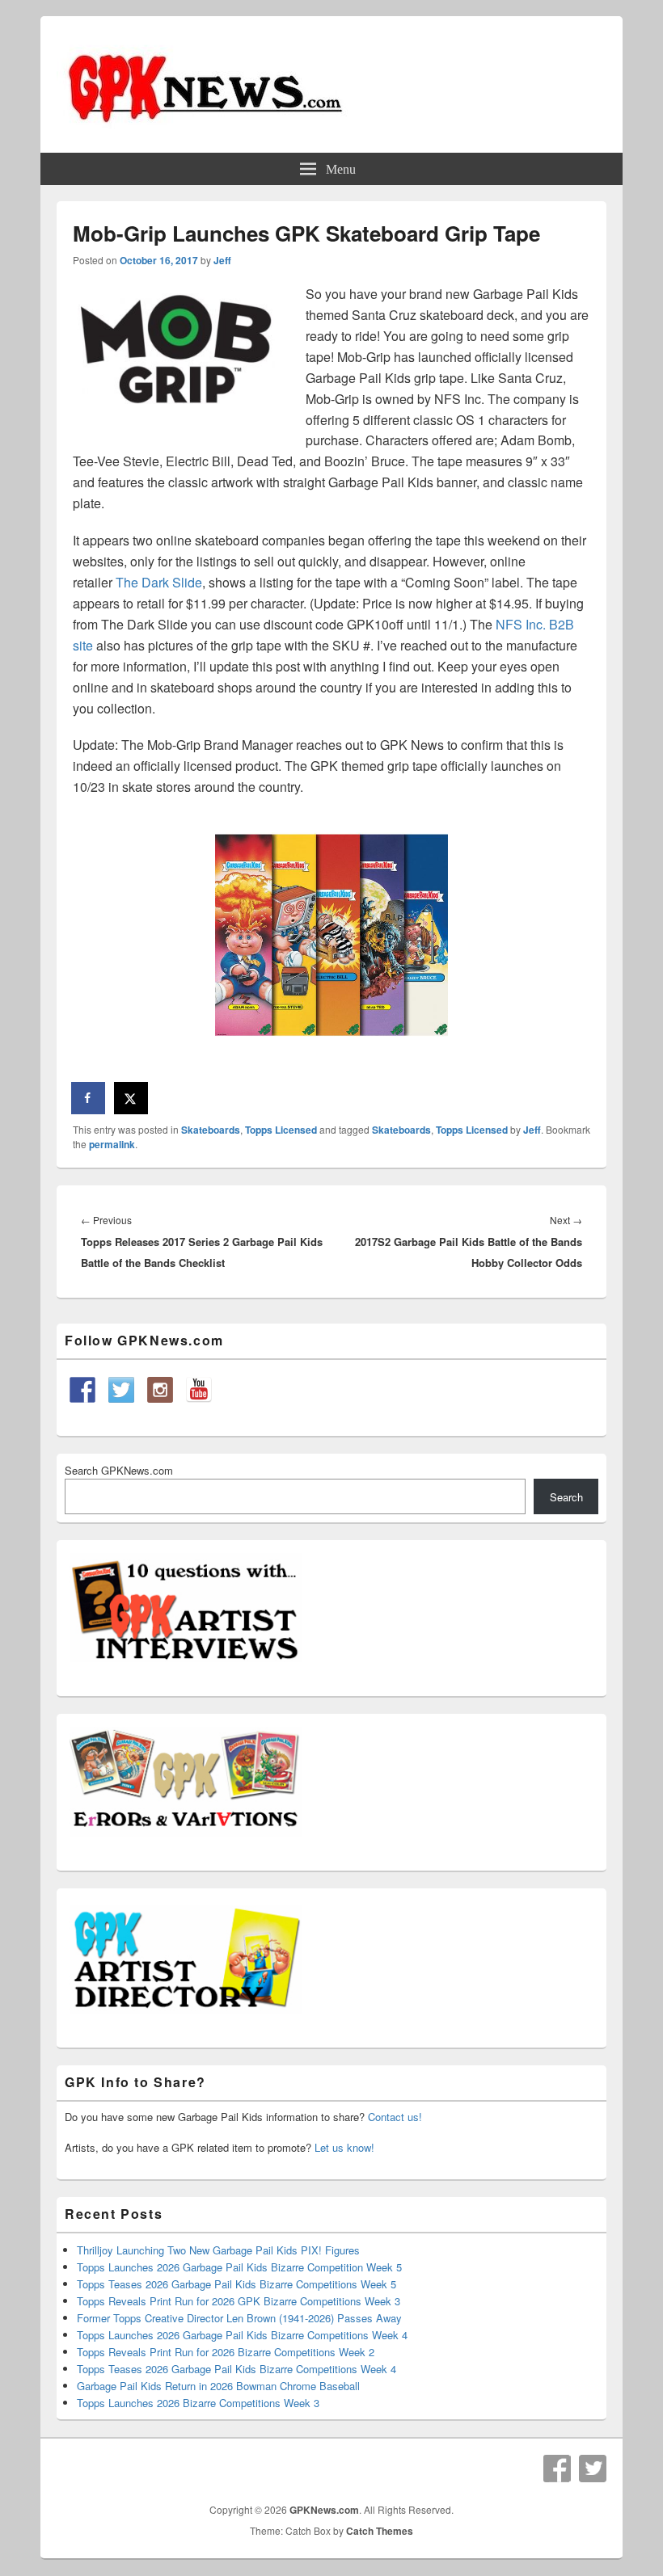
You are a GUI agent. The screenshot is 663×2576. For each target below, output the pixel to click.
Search (566, 1497)
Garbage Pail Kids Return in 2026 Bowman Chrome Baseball (218, 2386)
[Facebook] (557, 2469)
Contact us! (395, 2117)
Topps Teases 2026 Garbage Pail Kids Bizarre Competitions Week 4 (236, 2369)
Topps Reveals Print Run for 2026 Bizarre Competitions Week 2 (226, 2352)
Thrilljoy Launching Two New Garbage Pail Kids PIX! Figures (218, 2250)
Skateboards (211, 1130)
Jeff (222, 260)
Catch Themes (380, 2531)
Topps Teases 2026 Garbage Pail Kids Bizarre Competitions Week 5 (236, 2284)
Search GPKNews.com (119, 1470)
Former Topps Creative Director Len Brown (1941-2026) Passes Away (239, 2318)
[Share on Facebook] (89, 1098)
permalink (112, 1144)
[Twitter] (593, 2469)
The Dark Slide (159, 582)
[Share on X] (132, 1098)
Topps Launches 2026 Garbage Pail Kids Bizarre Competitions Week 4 (242, 2335)
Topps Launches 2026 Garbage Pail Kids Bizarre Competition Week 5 (239, 2267)
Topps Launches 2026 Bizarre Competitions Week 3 (198, 2403)
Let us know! (344, 2147)
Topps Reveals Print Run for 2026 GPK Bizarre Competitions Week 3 (239, 2301)
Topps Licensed (281, 1130)
